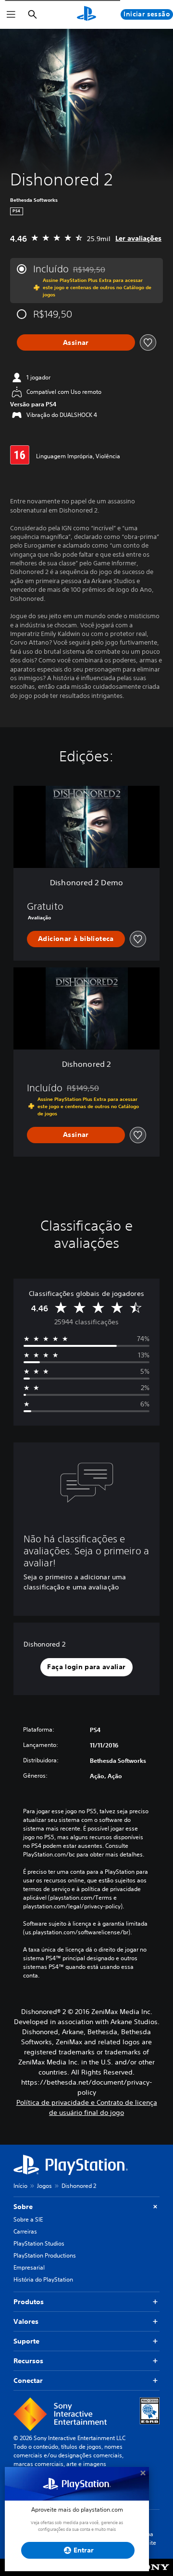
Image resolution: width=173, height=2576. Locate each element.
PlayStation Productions (45, 2255)
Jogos (44, 2186)
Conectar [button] (28, 2381)
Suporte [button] (26, 2341)
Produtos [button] (29, 2302)
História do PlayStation (43, 2279)
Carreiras (25, 2231)
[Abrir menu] (11, 14)
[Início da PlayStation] (86, 14)
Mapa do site (147, 2538)
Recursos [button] (28, 2361)
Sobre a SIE (28, 2219)
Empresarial (29, 2267)
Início (20, 2186)
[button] (86, 1667)
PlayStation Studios (39, 2243)
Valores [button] (26, 2321)
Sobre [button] (23, 2207)
